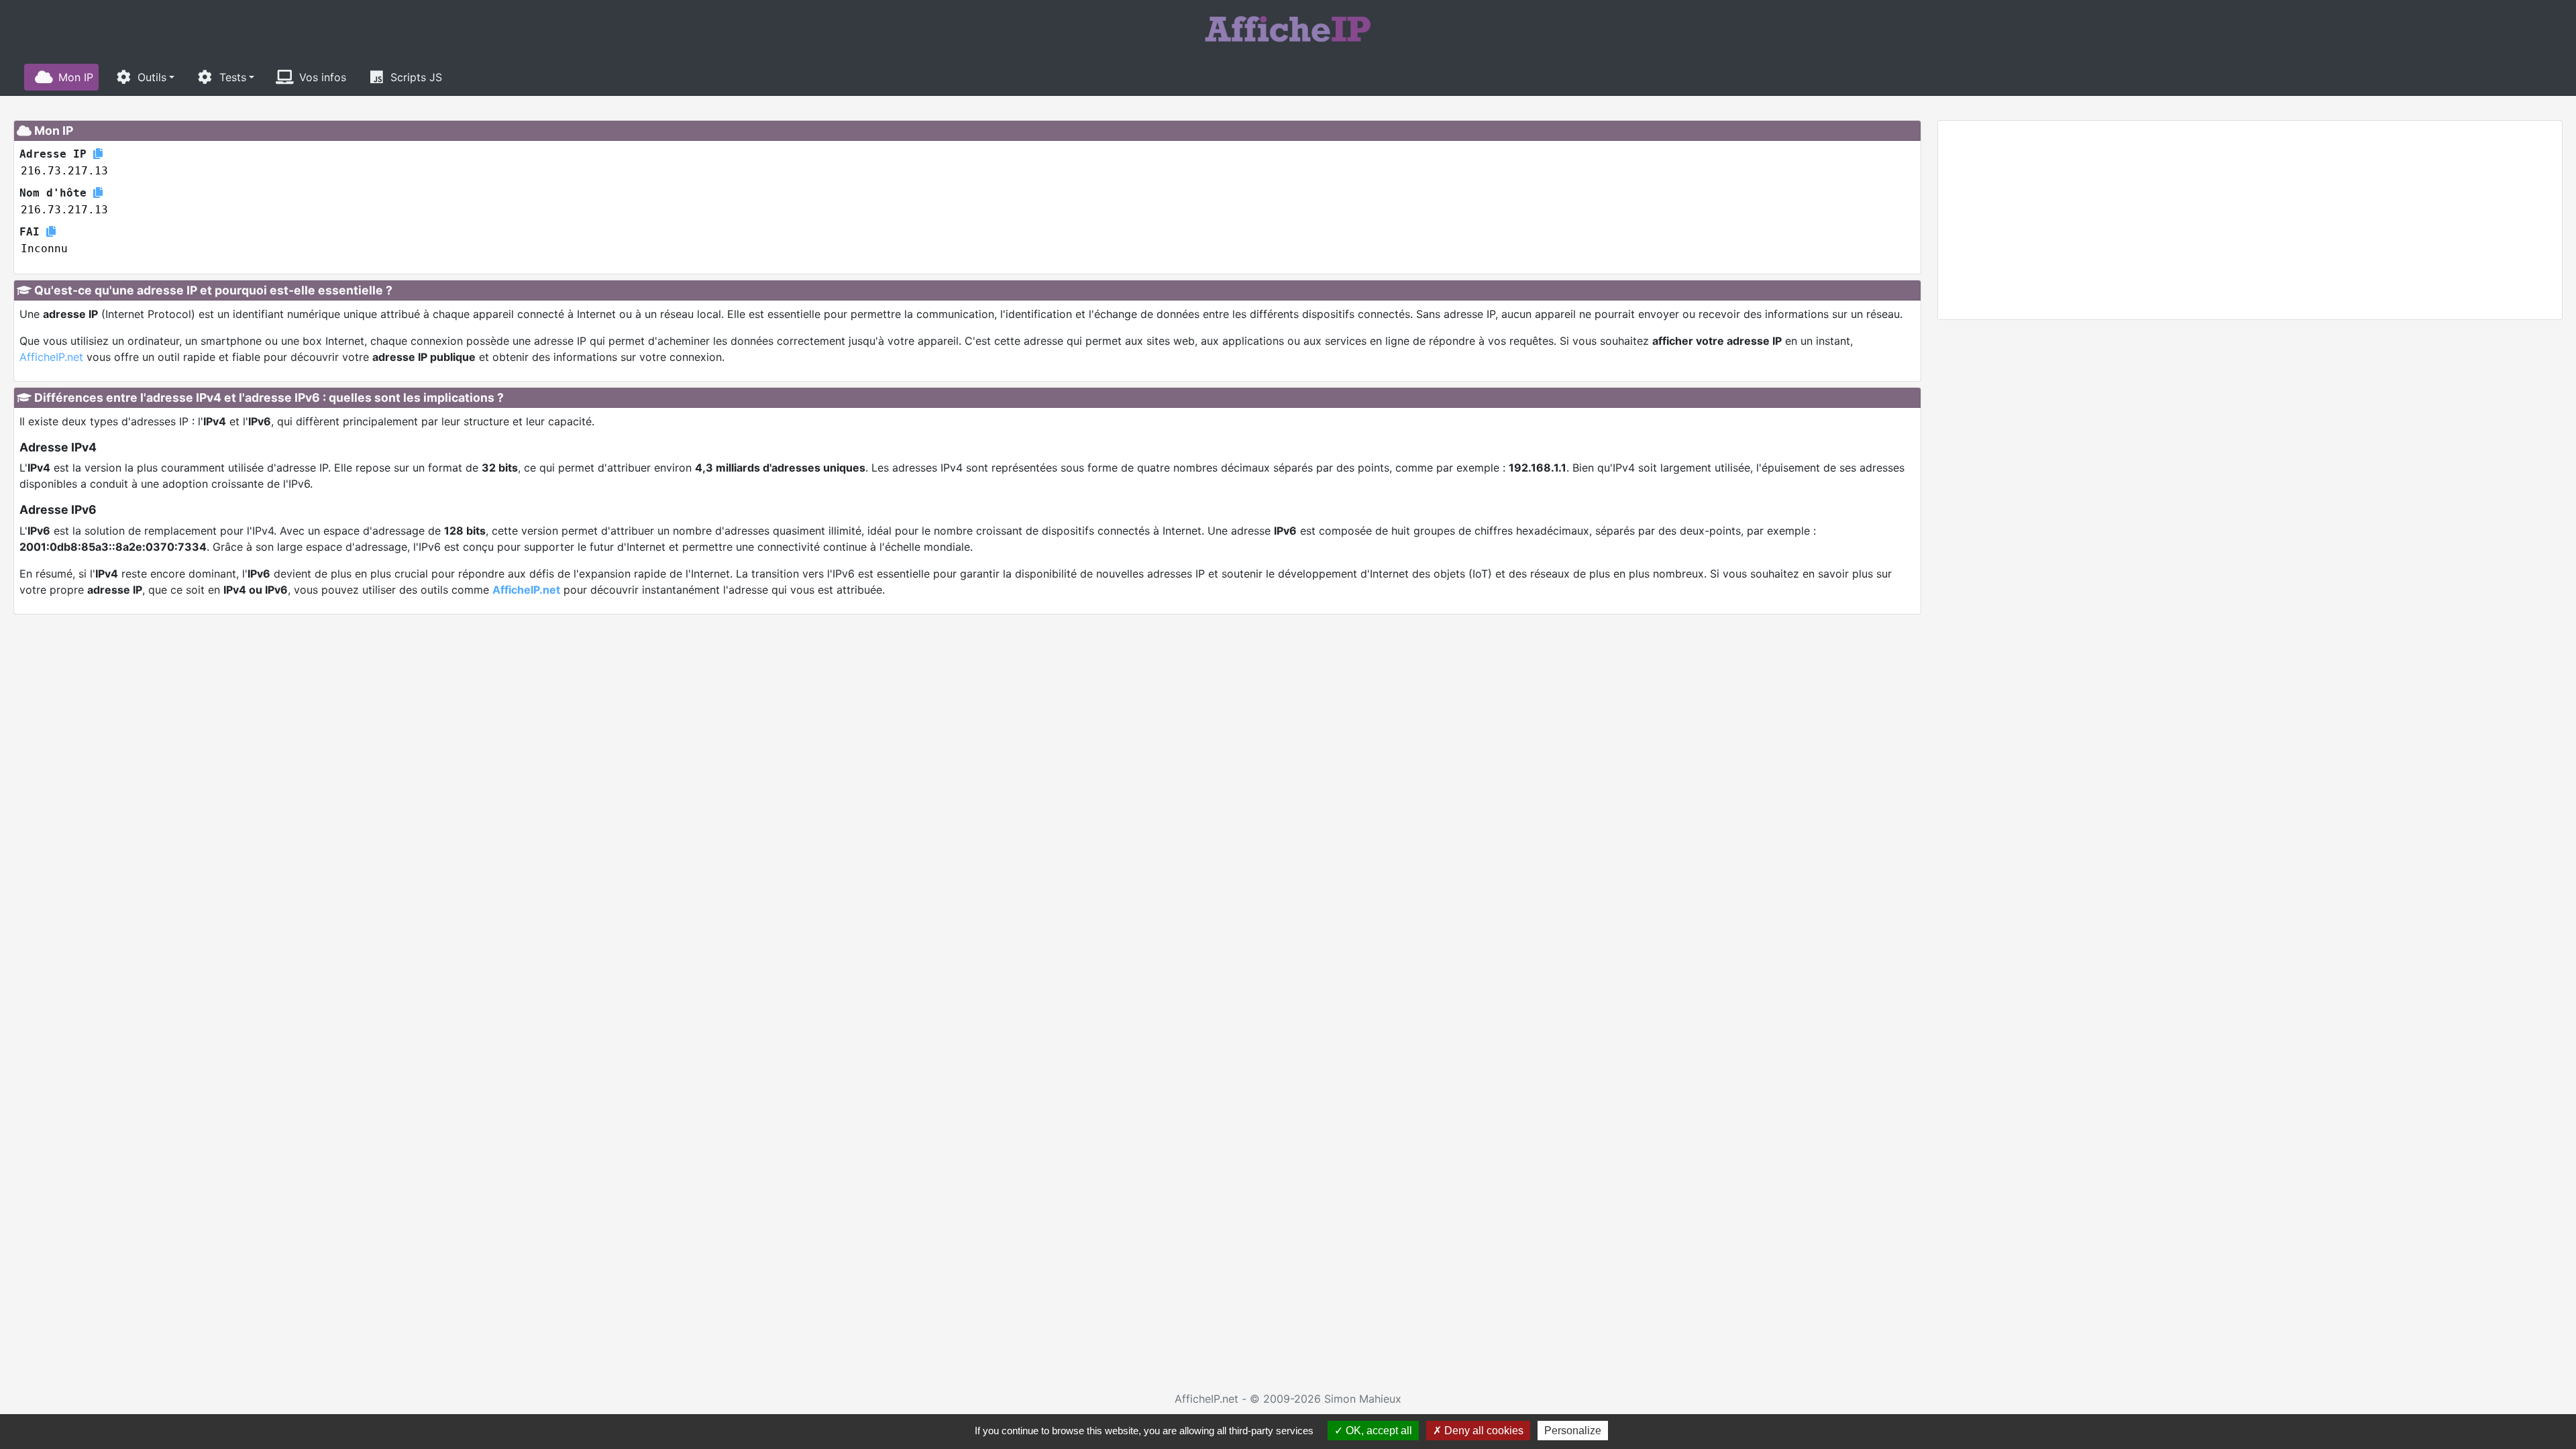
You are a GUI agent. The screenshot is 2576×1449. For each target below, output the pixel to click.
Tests (233, 77)
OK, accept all (1378, 1431)
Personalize (1573, 1431)
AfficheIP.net (51, 357)
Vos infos (323, 77)
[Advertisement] (2250, 220)
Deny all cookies (1483, 1431)
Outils (152, 77)
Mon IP (76, 77)
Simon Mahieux (1363, 1399)
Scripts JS (416, 77)
